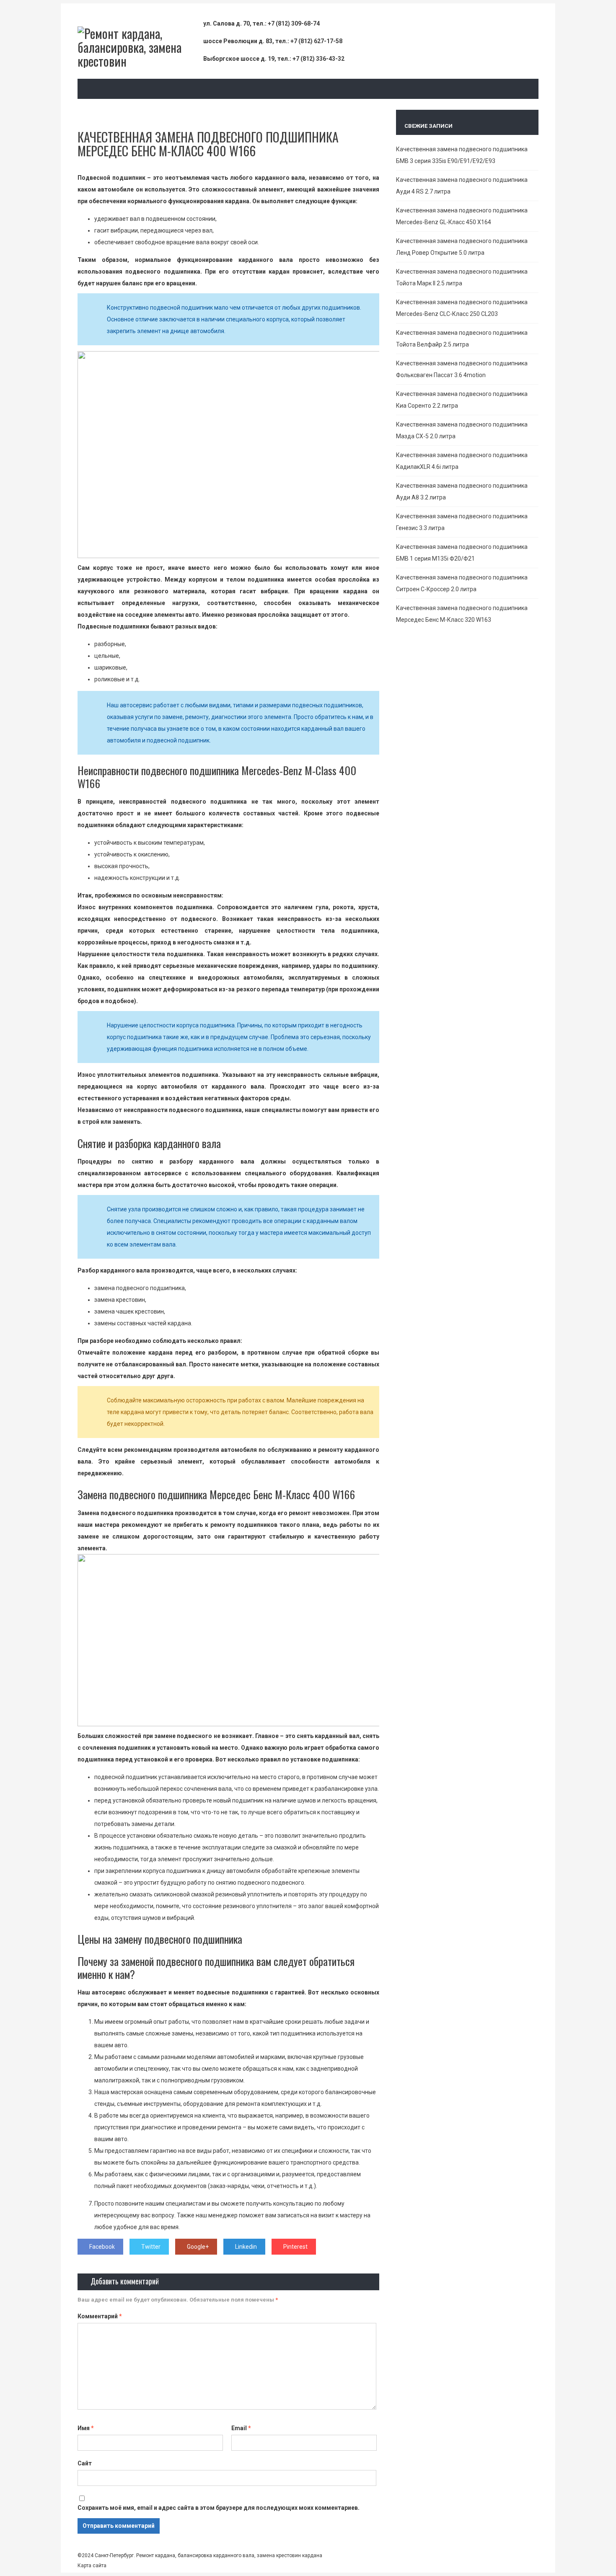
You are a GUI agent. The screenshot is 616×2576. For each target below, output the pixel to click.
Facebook (102, 2247)
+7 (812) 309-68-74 (294, 23)
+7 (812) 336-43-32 (318, 59)
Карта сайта (92, 2566)
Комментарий (100, 2316)
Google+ (198, 2247)
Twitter (151, 2247)
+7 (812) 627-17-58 (316, 41)
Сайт (85, 2463)
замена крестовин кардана (289, 2555)
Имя (86, 2428)
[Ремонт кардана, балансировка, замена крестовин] (140, 61)
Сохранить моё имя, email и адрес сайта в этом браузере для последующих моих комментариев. (219, 2508)
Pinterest (295, 2247)
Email (241, 2428)
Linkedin (246, 2247)
